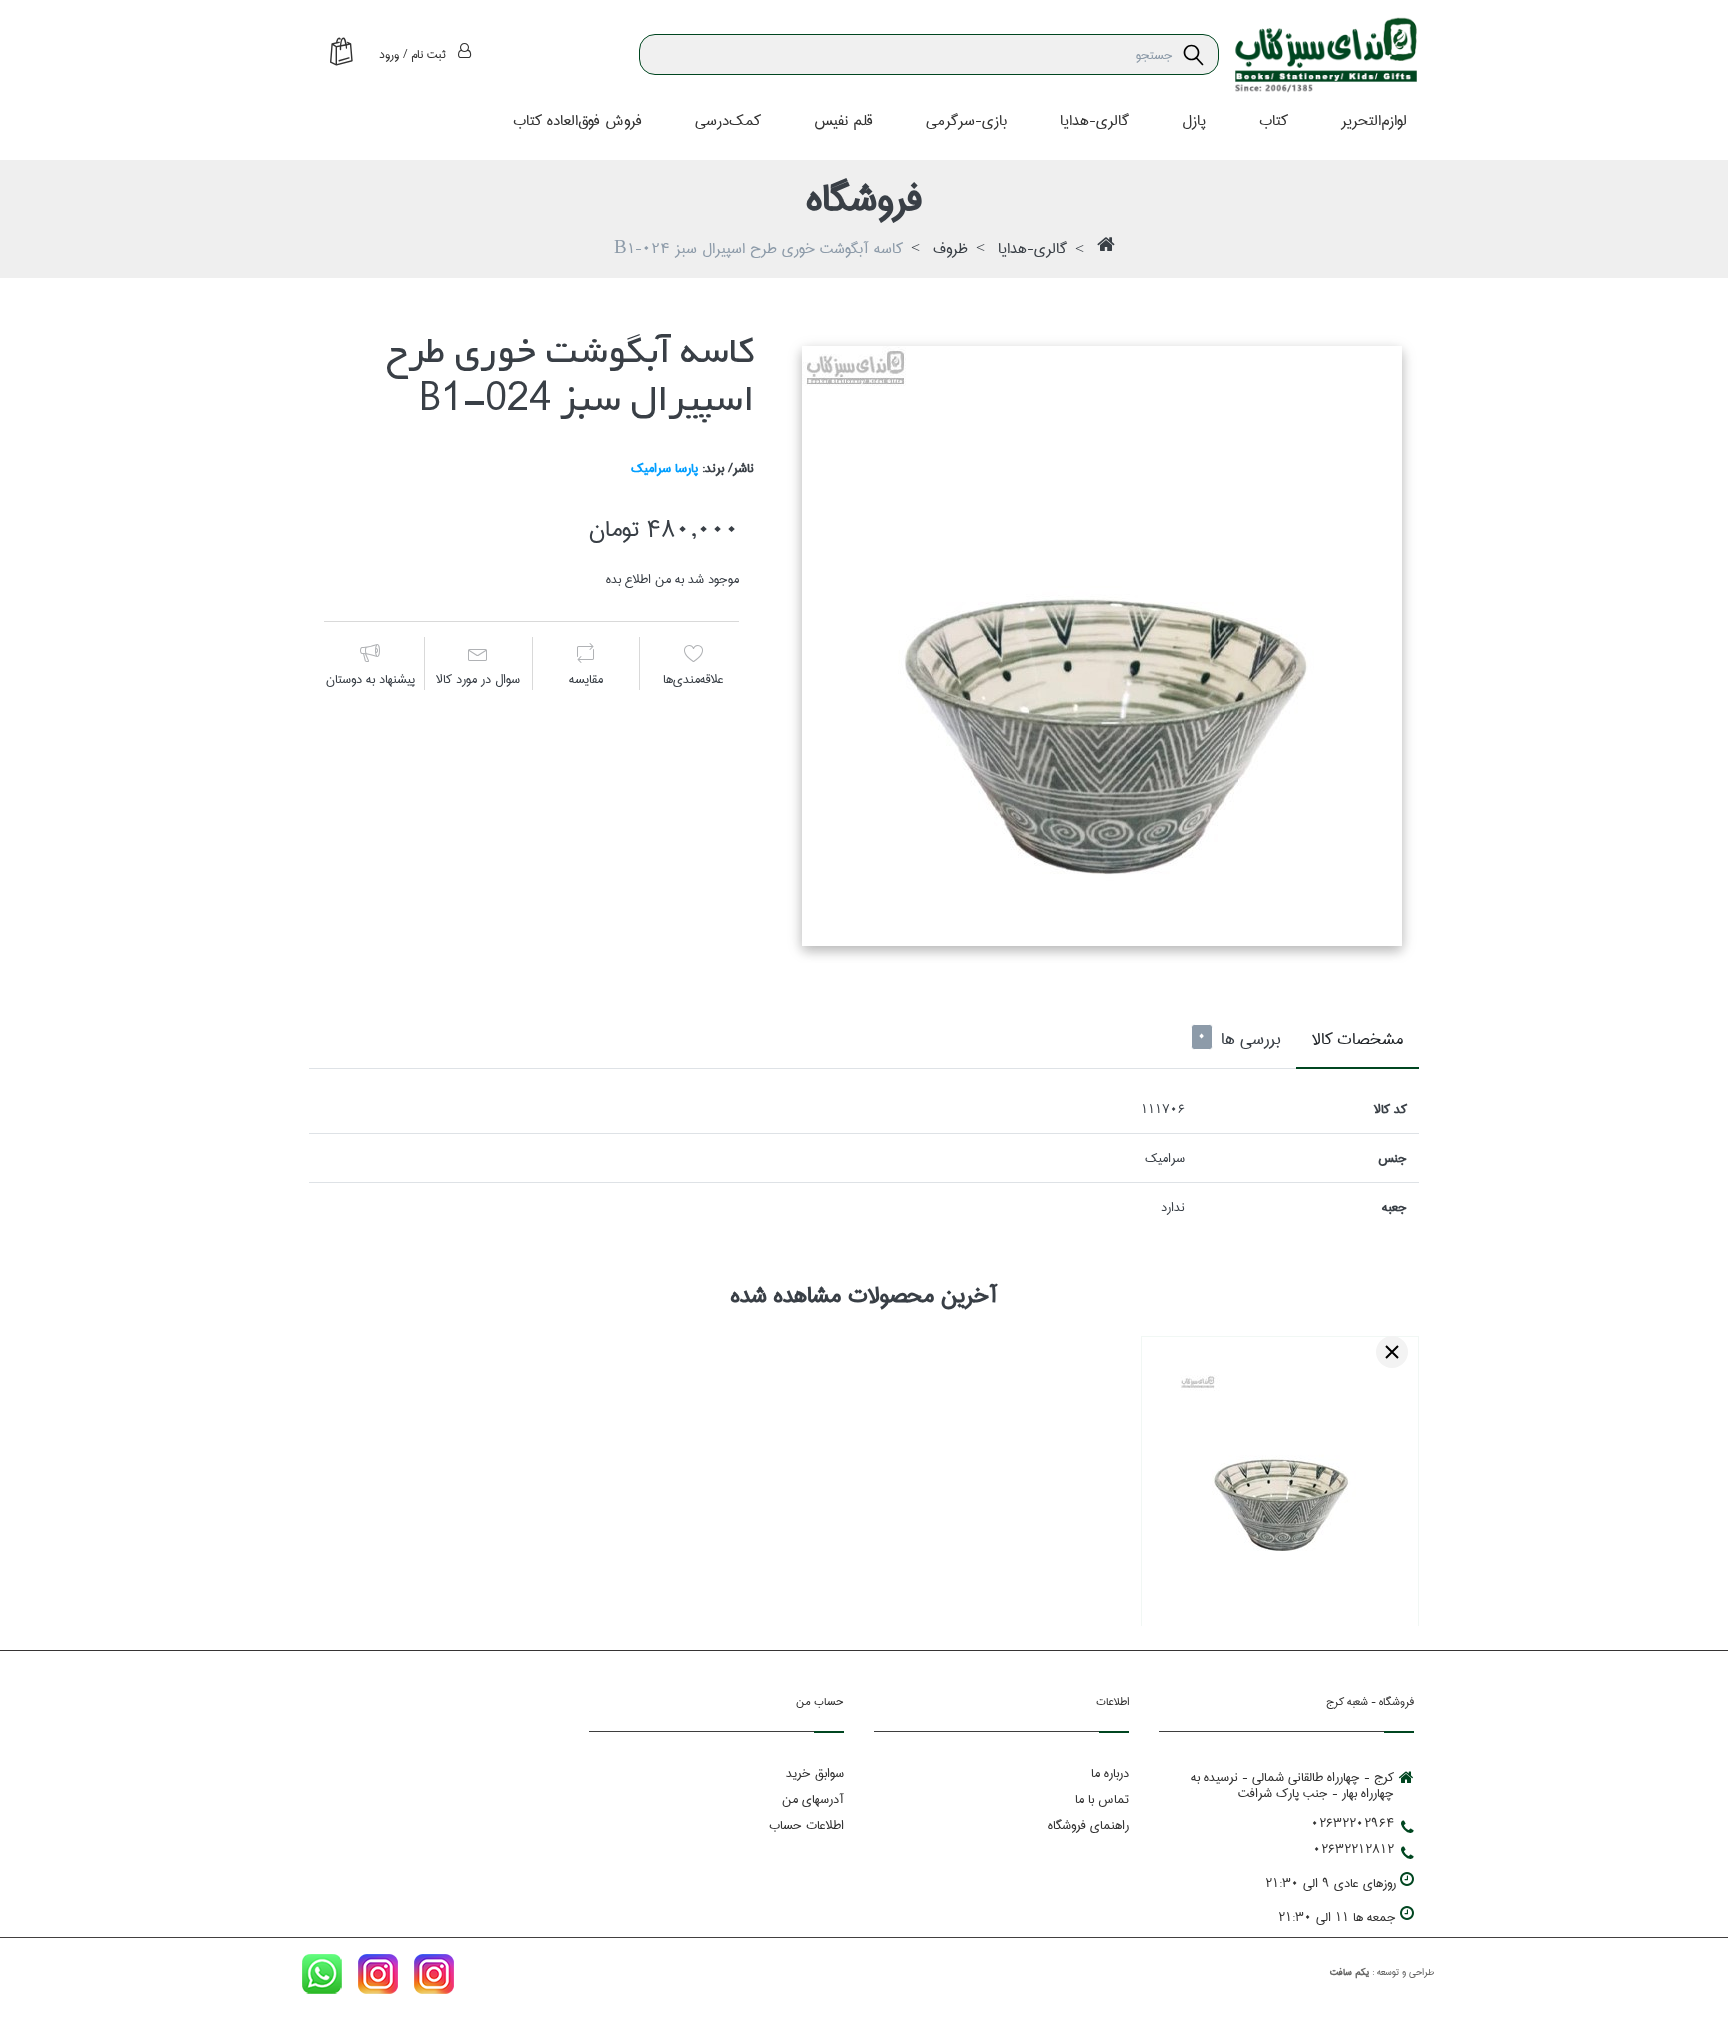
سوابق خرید (815, 1773)
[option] (1101, 645)
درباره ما (1110, 1773)
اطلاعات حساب (806, 1825)
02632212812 (1353, 1849)
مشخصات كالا (1357, 1039)
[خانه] (1106, 250)
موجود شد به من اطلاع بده (672, 579)
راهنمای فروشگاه (1088, 1825)
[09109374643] (322, 1978)
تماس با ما (1102, 1799)
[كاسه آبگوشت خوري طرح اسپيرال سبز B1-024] (1101, 645)
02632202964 (1352, 1823)
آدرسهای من (813, 1799)
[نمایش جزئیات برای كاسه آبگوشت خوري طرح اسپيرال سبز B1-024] (1280, 1475)
